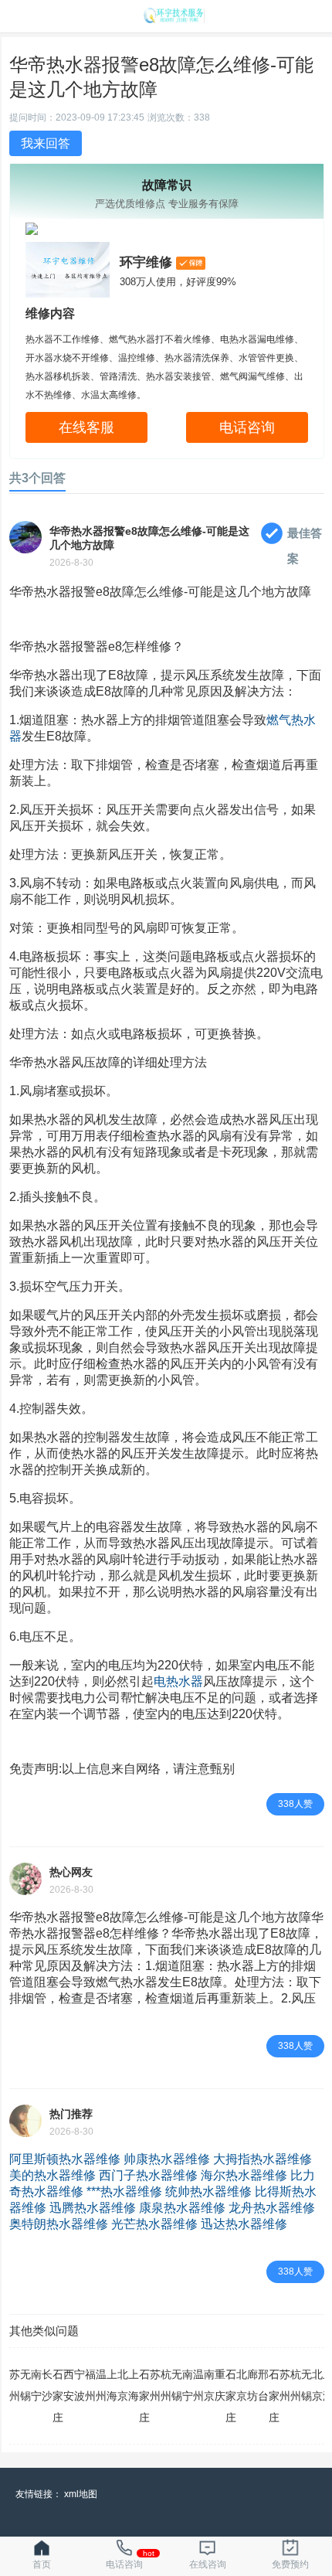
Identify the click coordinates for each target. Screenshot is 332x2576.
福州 (90, 2385)
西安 (69, 2385)
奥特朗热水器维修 (59, 2224)
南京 (209, 2385)
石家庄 (58, 2396)
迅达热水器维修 (244, 2224)
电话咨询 (247, 427)
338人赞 (295, 1804)
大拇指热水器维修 (263, 2159)
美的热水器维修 (53, 2175)
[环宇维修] (174, 19)
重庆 (220, 2385)
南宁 (36, 2385)
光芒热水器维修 (154, 2224)
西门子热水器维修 (148, 2175)
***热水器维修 (124, 2191)
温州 (101, 2385)
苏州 (15, 2385)
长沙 (47, 2385)
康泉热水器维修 (182, 2208)
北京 (123, 2385)
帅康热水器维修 (167, 2159)
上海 (112, 2385)
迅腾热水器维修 (93, 2208)
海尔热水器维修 (244, 2175)
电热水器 (178, 1681)
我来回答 (46, 143)
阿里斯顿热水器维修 (65, 2159)
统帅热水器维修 (208, 2191)
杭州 (166, 2385)
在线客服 (86, 427)
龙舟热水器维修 (272, 2208)
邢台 (263, 2385)
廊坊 (252, 2385)
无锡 (25, 2385)
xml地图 (81, 2494)
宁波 (80, 2385)
